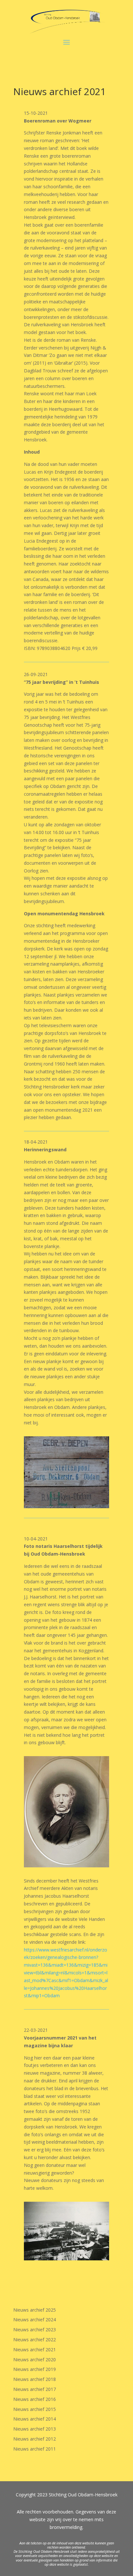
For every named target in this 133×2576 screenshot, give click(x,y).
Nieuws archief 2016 (35, 2399)
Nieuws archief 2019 (35, 2369)
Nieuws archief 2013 (35, 2429)
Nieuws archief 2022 (35, 2340)
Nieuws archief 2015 (35, 2409)
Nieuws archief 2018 (35, 2379)
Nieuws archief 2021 (35, 2350)
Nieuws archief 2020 (35, 2360)
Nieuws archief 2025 (35, 2310)
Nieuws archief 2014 (35, 2419)
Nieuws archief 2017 (35, 2389)
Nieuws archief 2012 (35, 2439)
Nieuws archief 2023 (35, 2330)
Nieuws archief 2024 (35, 2320)
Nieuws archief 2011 (35, 2449)
